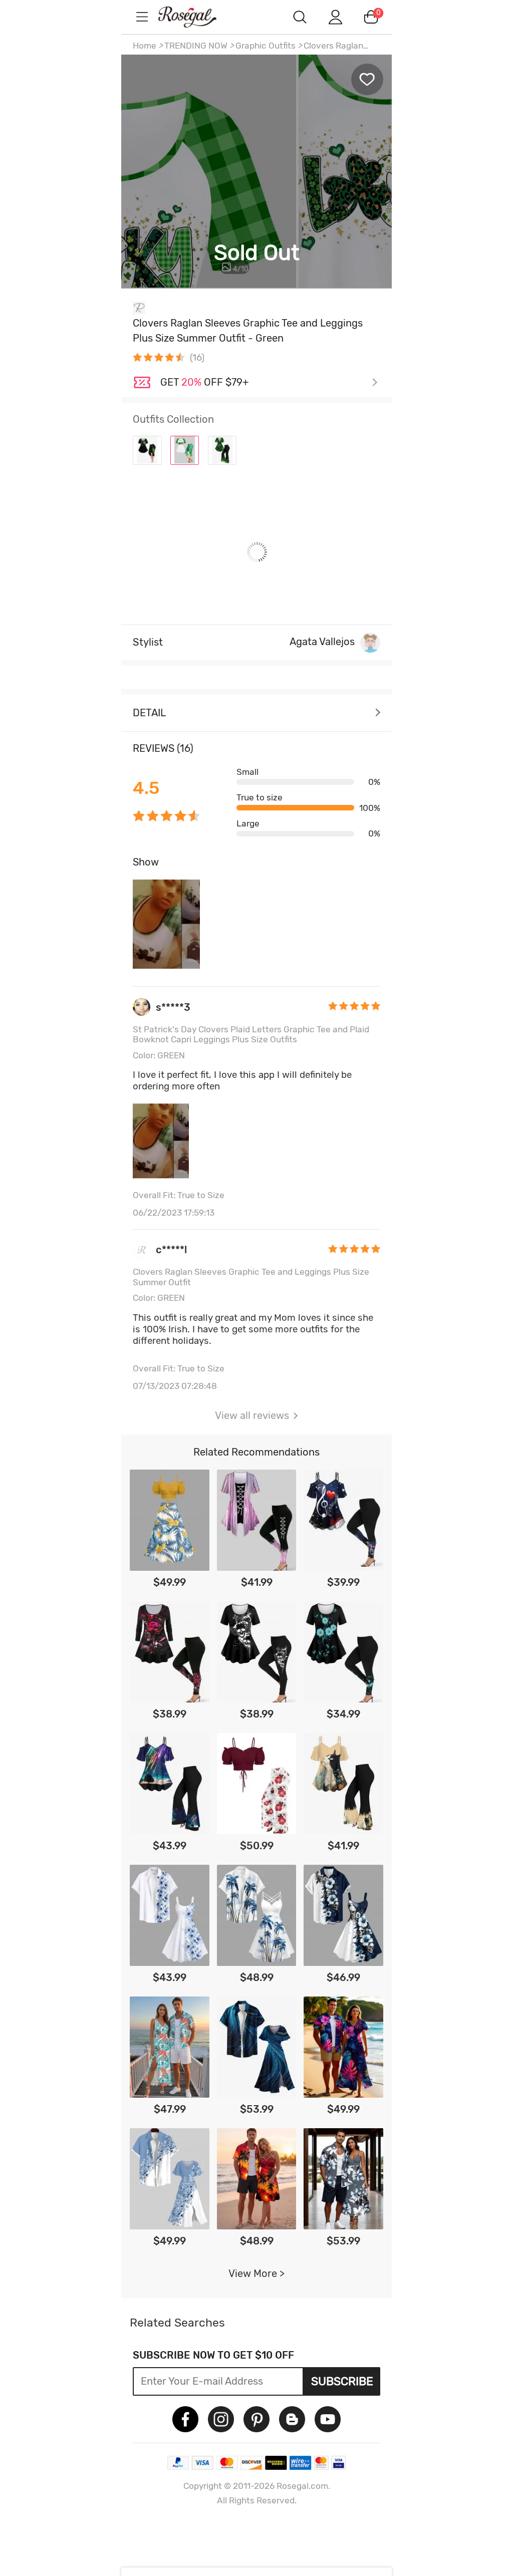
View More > (256, 2273)
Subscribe (342, 2381)
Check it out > (269, 383)
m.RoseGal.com (196, 17)
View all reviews (252, 1415)
